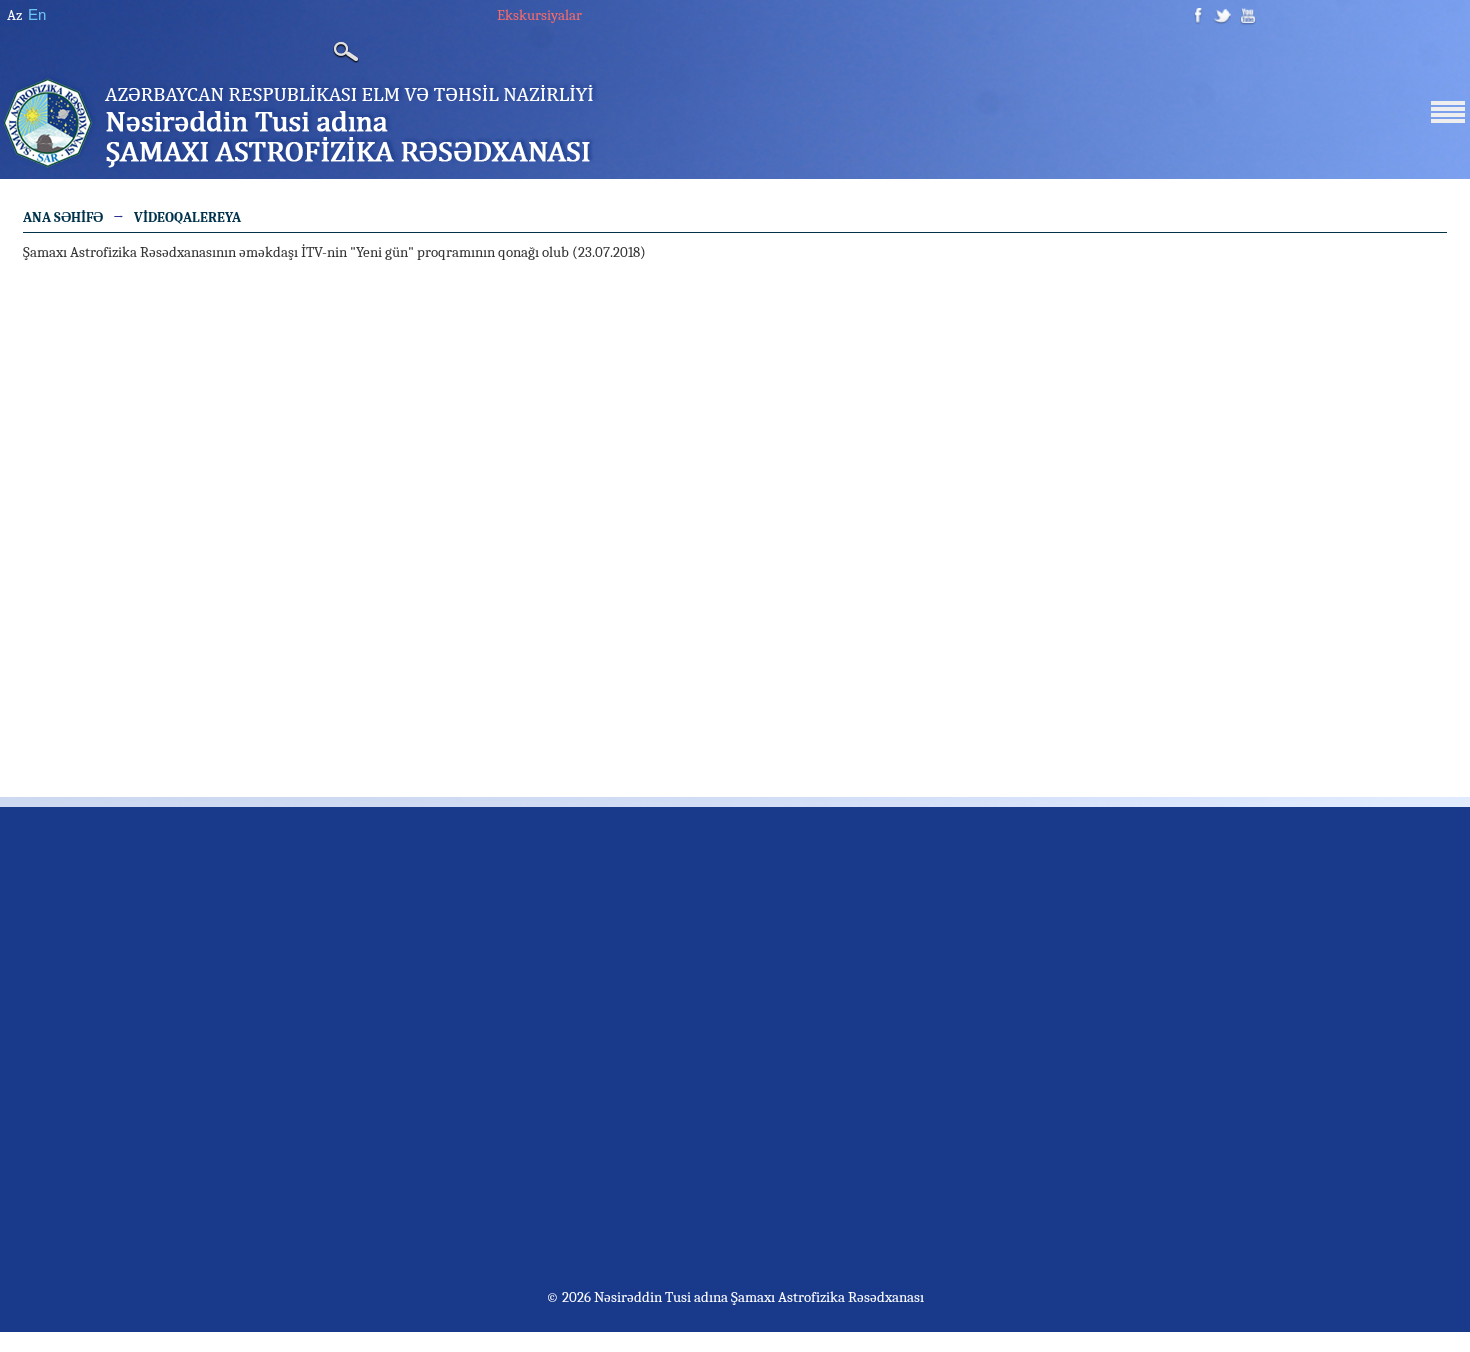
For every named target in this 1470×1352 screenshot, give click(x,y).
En (37, 14)
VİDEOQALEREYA (187, 217)
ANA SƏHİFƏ (63, 217)
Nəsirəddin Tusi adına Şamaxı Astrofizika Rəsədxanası (757, 1297)
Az (14, 15)
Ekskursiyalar (539, 15)
